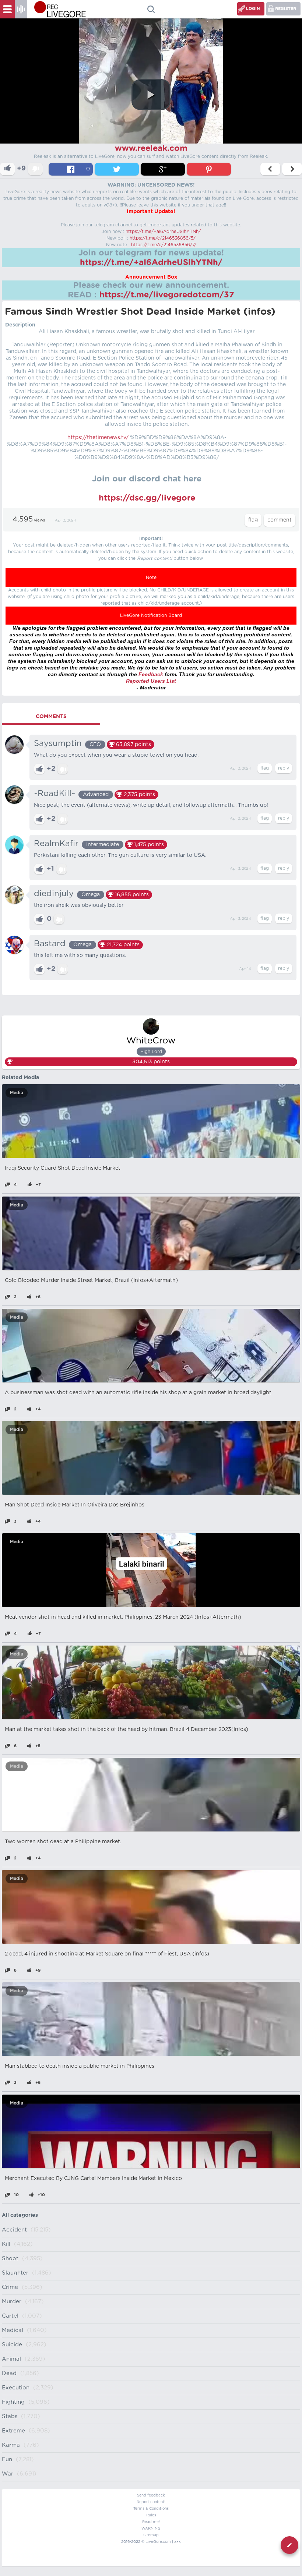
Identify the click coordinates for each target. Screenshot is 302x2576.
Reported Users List (151, 681)
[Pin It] (209, 169)
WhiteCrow (151, 1041)
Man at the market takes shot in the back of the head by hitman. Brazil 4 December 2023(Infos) (127, 1729)
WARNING (151, 2529)
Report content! (151, 2502)
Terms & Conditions (151, 2509)
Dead (9, 2373)
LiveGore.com (158, 2542)
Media (17, 1093)
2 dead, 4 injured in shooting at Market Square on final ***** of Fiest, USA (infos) (107, 1954)
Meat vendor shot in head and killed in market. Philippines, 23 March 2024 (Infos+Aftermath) (123, 1617)
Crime (10, 2287)
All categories (20, 2215)
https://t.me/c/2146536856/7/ (164, 245)
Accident (14, 2230)
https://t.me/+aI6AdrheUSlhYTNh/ (163, 232)
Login (253, 9)
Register (286, 9)
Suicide (12, 2345)
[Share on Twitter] (117, 169)
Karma (11, 2445)
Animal (11, 2359)
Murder (12, 2302)
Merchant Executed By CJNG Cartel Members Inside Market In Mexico (93, 2179)
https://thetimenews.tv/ (98, 438)
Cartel (10, 2316)
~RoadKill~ (55, 794)
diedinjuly (54, 894)
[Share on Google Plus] (163, 169)
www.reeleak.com (151, 148)
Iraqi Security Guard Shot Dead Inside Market (63, 1168)
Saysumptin (58, 743)
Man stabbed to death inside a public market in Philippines (80, 2066)
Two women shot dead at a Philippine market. (63, 1842)
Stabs (10, 2416)
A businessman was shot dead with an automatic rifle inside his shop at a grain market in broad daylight (138, 1393)
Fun (7, 2460)
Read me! (151, 2522)
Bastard (50, 944)
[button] (151, 95)
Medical (13, 2330)
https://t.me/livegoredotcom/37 (167, 295)
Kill (6, 2244)
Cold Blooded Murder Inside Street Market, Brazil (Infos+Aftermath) (91, 1280)
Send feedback (151, 2495)
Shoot (10, 2259)
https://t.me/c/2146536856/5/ (163, 238)
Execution (16, 2388)
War (8, 2474)
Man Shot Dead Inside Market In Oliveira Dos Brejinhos (75, 1505)
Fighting (13, 2402)
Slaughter (15, 2273)
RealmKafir (56, 844)
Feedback (151, 674)
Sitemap (151, 2535)
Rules (151, 2515)
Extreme (13, 2431)
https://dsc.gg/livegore (147, 498)
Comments (51, 717)
